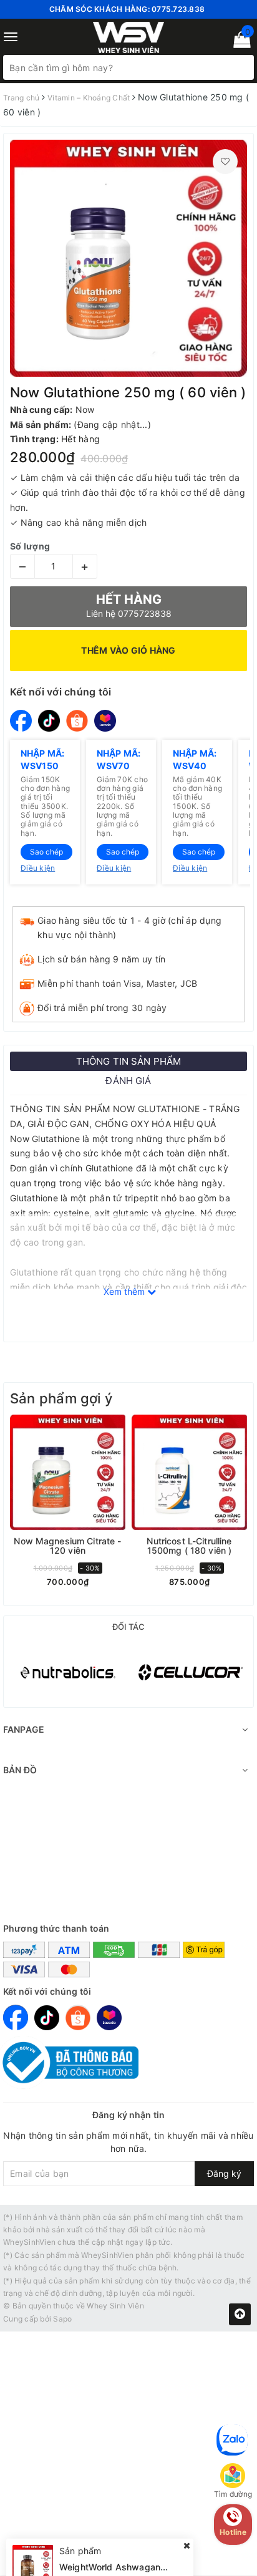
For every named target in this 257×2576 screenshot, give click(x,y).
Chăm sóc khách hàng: (127, 9)
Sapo (62, 2319)
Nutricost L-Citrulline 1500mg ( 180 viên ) (189, 1546)
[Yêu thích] (225, 162)
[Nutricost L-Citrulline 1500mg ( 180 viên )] (189, 1472)
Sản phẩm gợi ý (61, 1398)
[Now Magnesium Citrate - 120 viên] (68, 1472)
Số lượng (30, 546)
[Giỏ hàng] (238, 42)
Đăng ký (224, 2173)
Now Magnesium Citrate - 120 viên (67, 1546)
